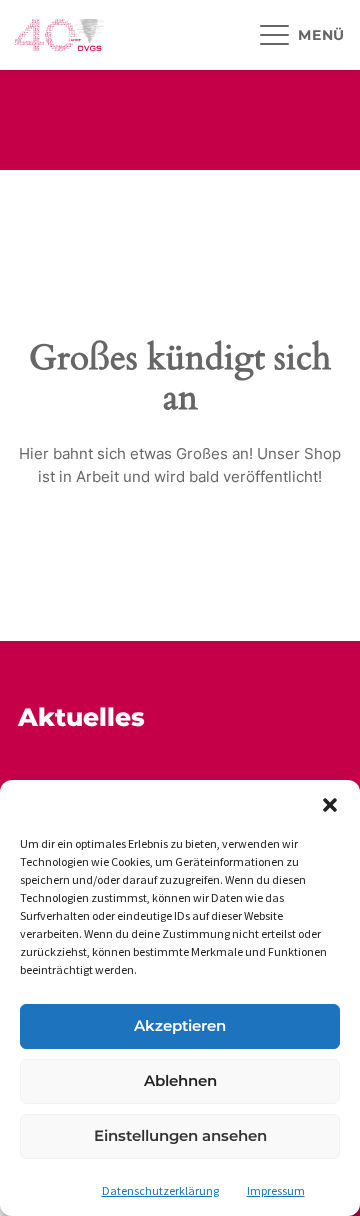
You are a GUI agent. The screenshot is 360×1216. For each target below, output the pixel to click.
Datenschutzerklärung (160, 1190)
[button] (330, 805)
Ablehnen (180, 1080)
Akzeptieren (180, 1025)
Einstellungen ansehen (180, 1135)
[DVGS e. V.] (59, 35)
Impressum (276, 1190)
